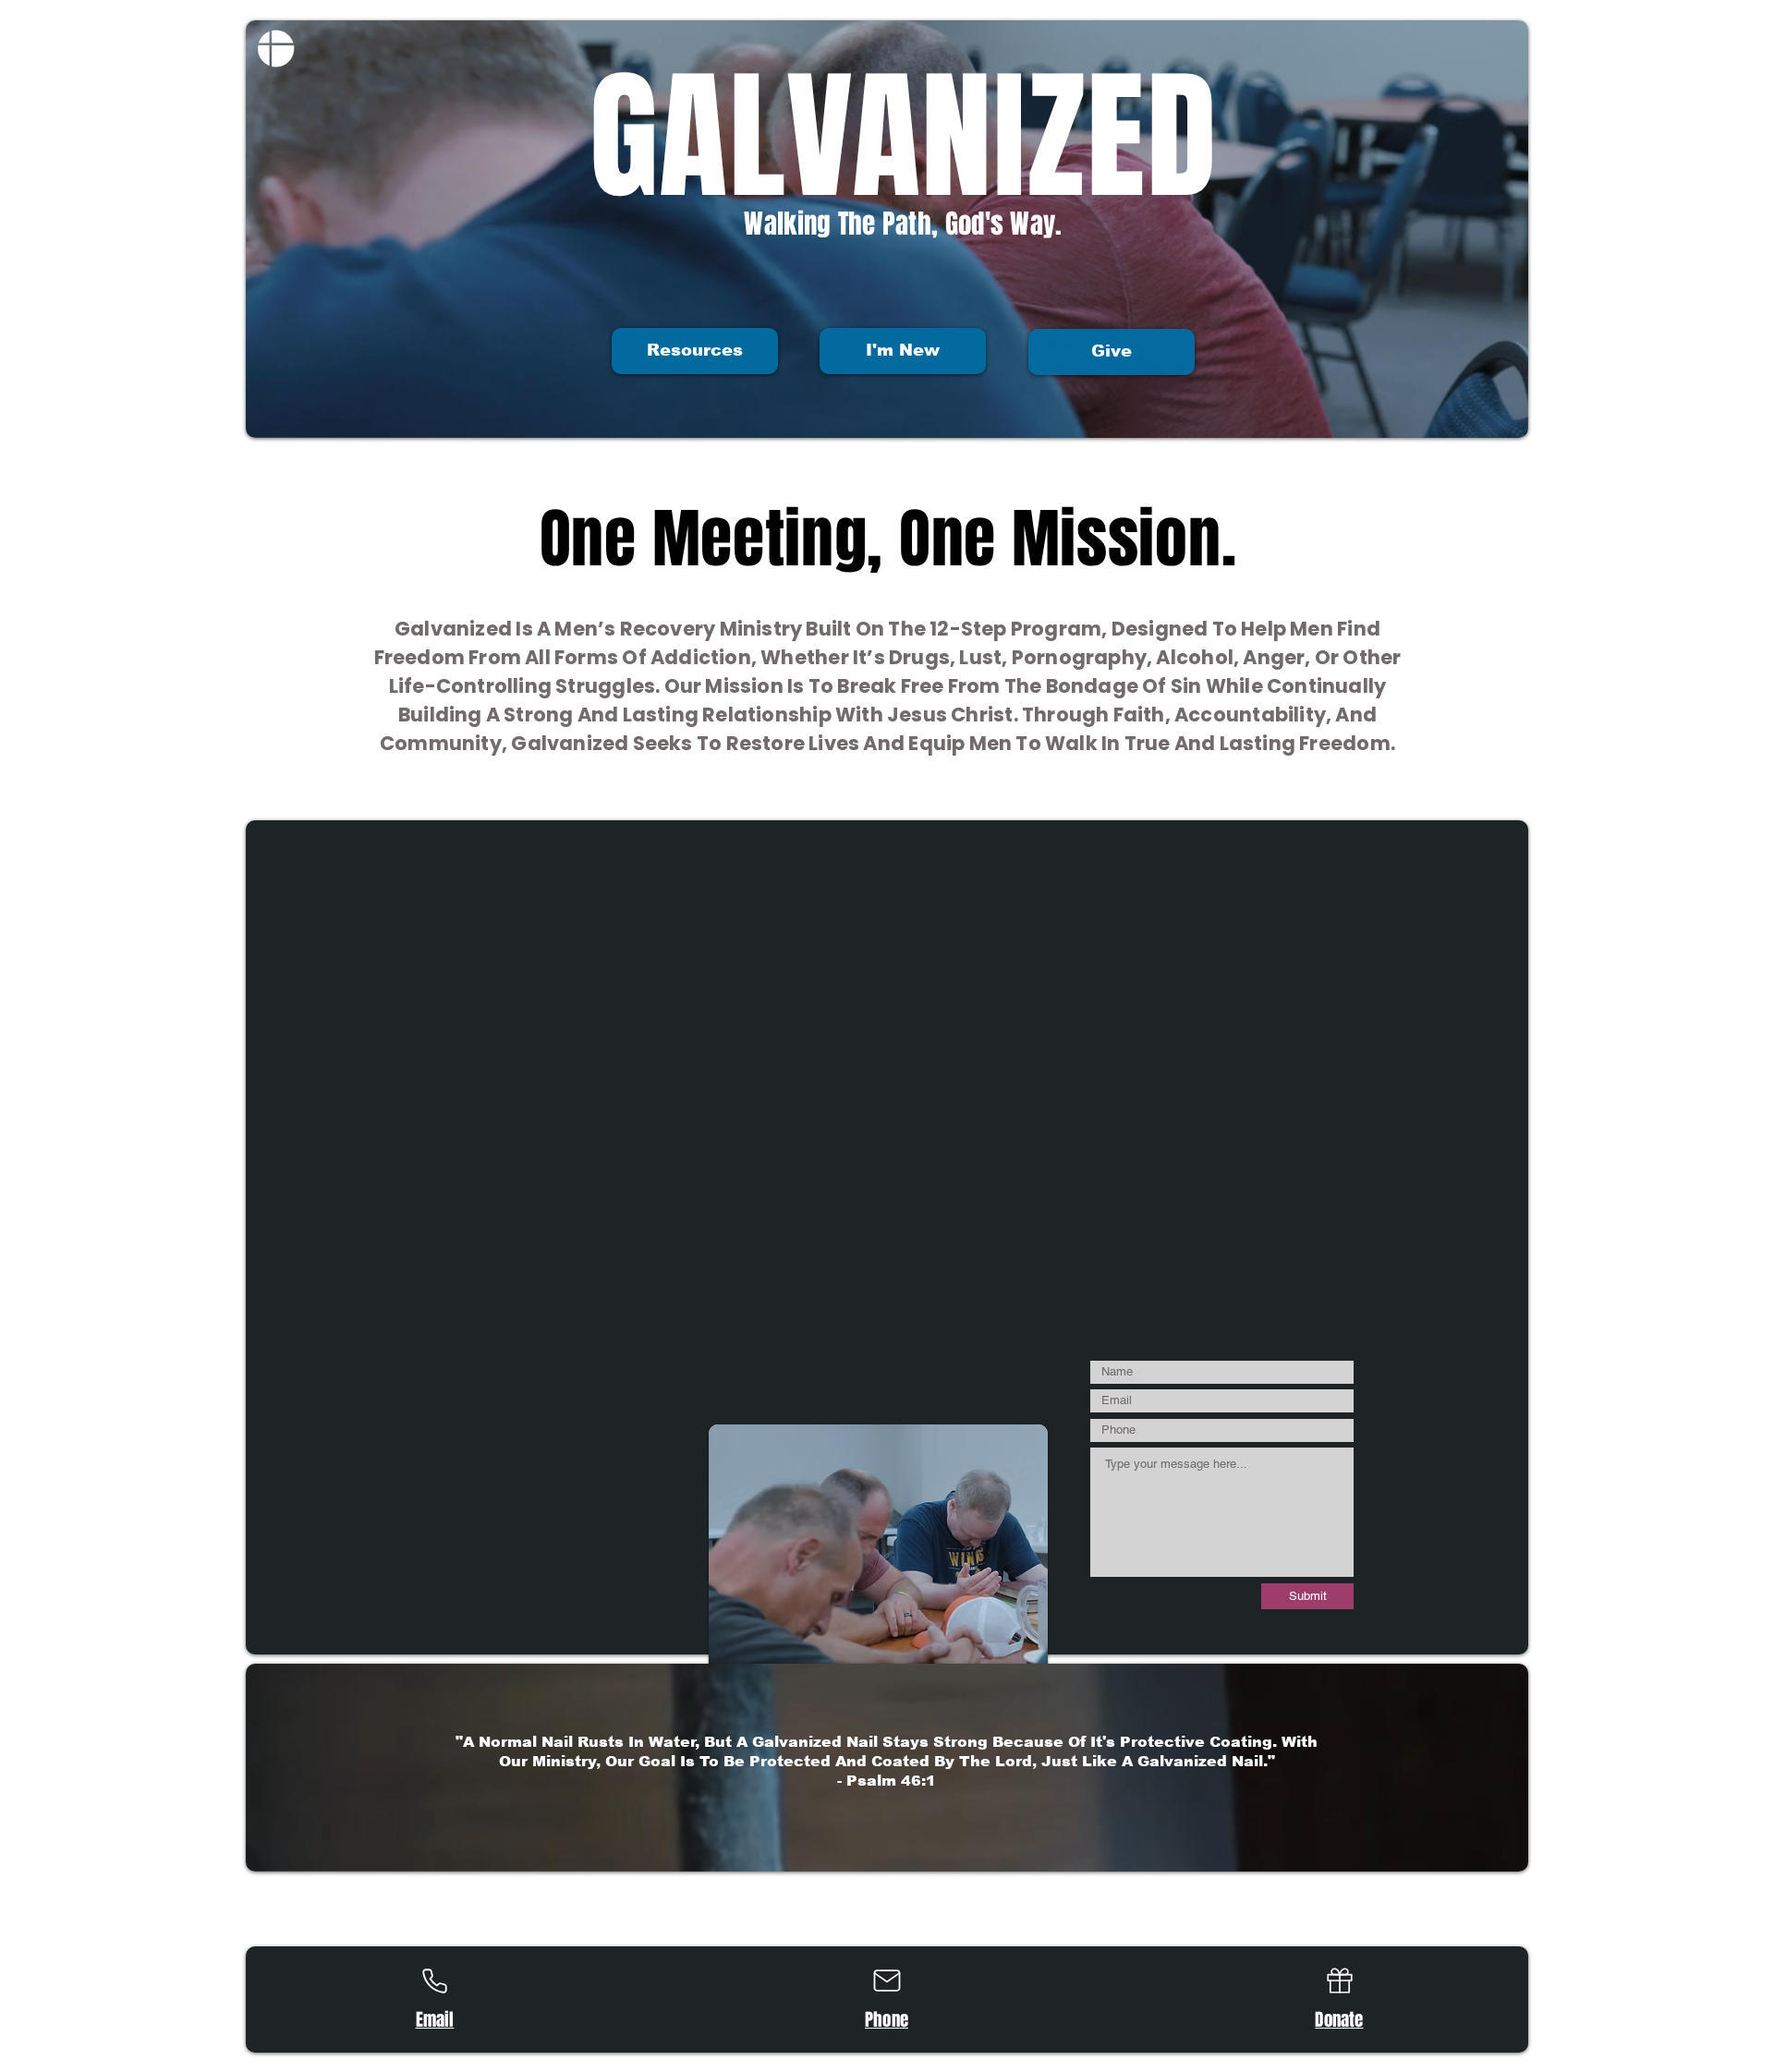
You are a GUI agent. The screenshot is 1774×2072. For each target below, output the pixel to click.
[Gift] (1339, 1981)
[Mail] (887, 1981)
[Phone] (434, 1981)
